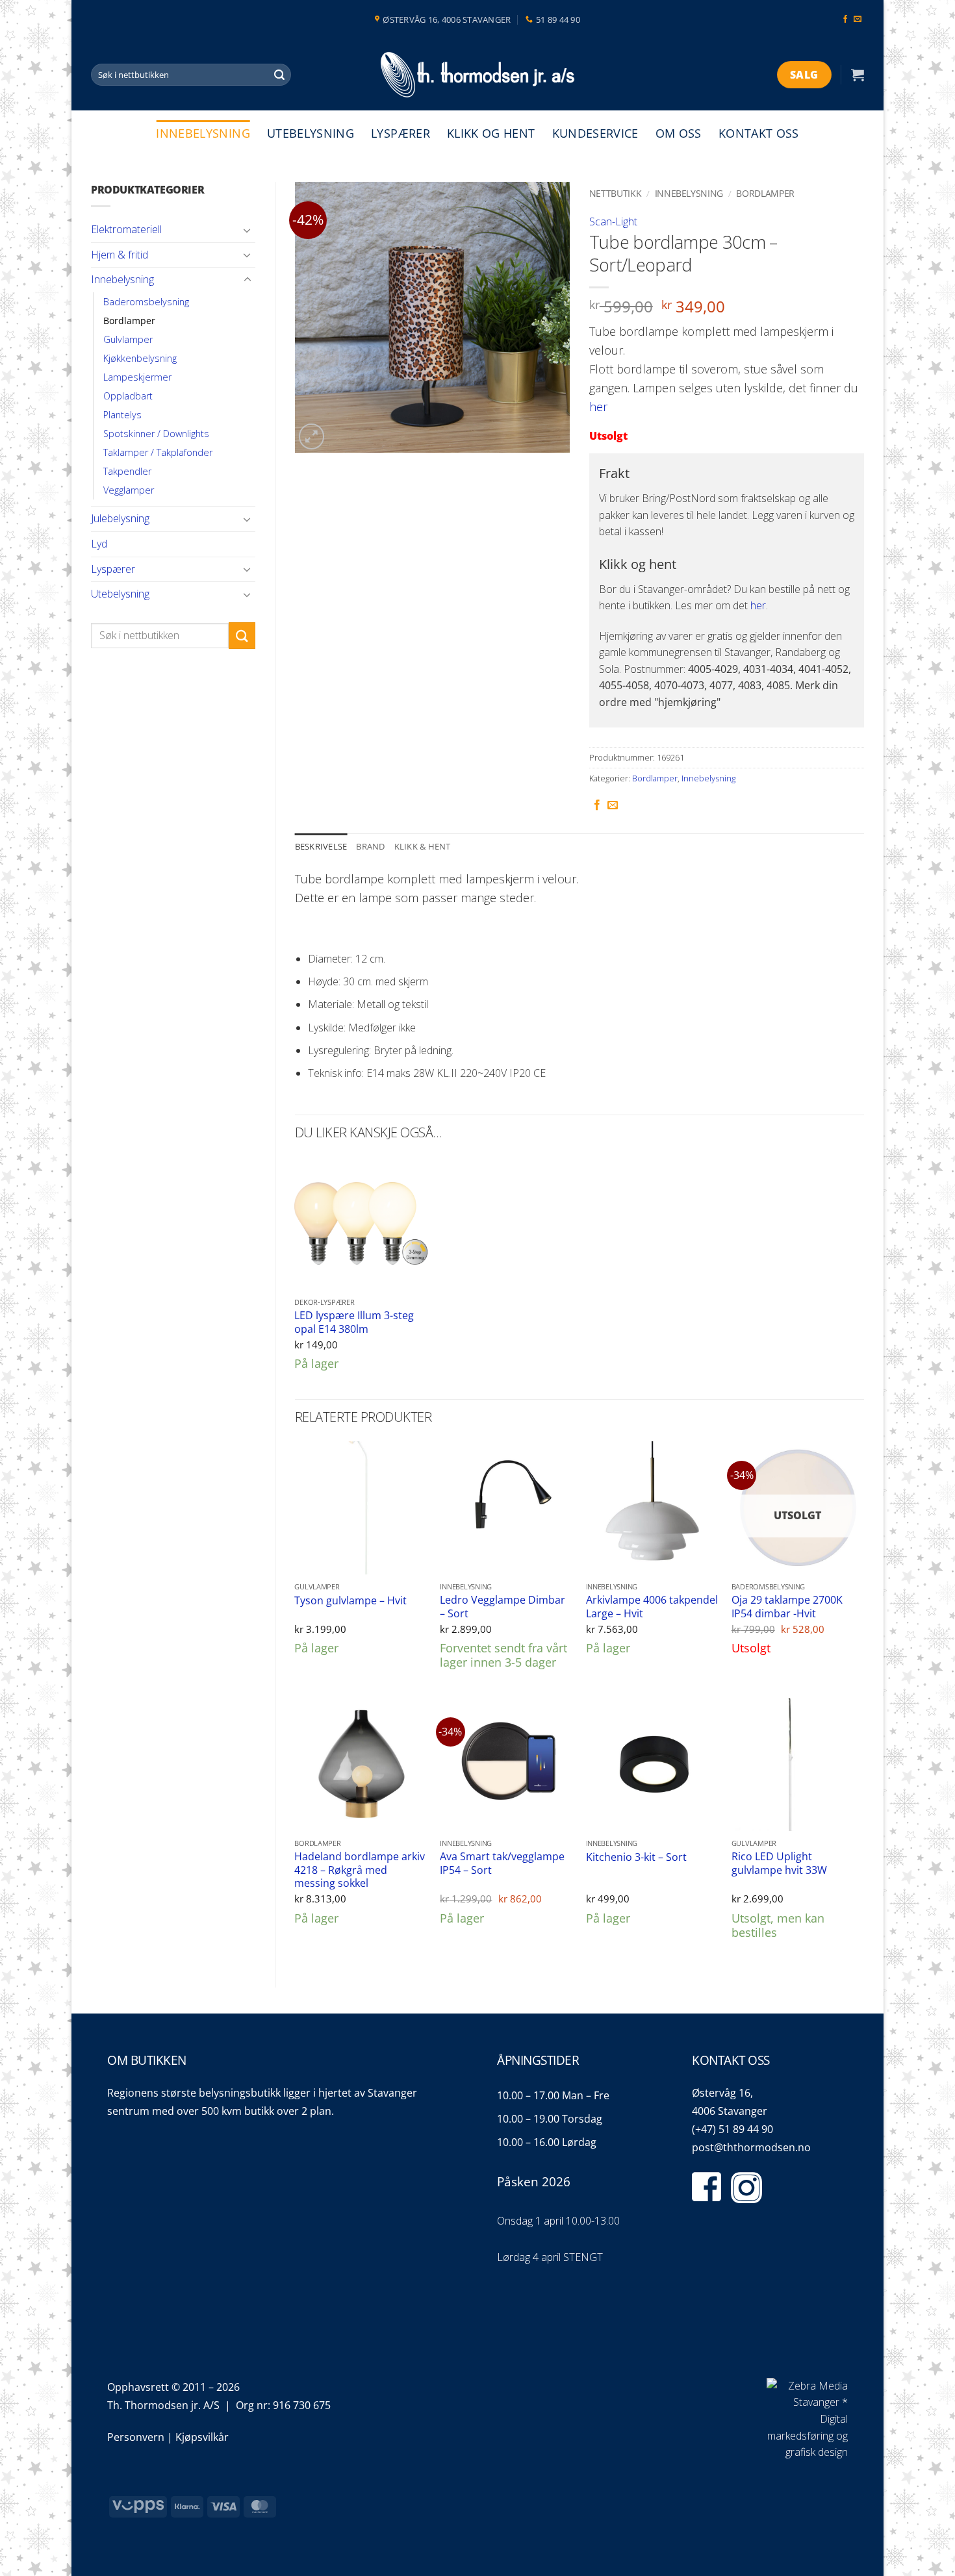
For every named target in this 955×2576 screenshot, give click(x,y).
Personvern (136, 2437)
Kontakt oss (759, 133)
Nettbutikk (616, 193)
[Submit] (279, 75)
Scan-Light (613, 221)
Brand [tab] (370, 846)
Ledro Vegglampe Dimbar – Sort (503, 1607)
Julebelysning (120, 518)
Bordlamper (129, 321)
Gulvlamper (128, 339)
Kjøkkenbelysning (140, 358)
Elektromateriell (126, 229)
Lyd (99, 544)
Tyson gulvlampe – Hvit (350, 1601)
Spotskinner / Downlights (156, 434)
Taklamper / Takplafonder (158, 452)
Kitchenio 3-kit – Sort (636, 1857)
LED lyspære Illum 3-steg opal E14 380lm (354, 1322)
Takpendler (127, 471)
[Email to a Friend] (613, 805)
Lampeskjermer (137, 377)
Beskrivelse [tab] (321, 846)
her (598, 407)
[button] (858, 75)
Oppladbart (128, 396)
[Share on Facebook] (597, 805)
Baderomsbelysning (146, 302)
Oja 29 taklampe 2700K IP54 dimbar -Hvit (787, 1607)
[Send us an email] (858, 19)
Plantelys (122, 415)
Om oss (679, 133)
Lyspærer (401, 133)
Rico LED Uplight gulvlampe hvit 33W (779, 1863)
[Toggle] (248, 230)
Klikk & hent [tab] (423, 846)
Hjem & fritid (120, 255)
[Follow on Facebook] (845, 19)
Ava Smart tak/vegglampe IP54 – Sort (502, 1863)
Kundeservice (595, 133)
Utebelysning (311, 133)
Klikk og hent (491, 133)
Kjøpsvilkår (202, 2437)
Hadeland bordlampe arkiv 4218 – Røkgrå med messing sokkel (360, 1870)
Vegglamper (129, 490)
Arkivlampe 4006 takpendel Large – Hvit (652, 1607)
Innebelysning (203, 133)
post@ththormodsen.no (751, 2147)
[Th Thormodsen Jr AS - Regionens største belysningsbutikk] (478, 75)
